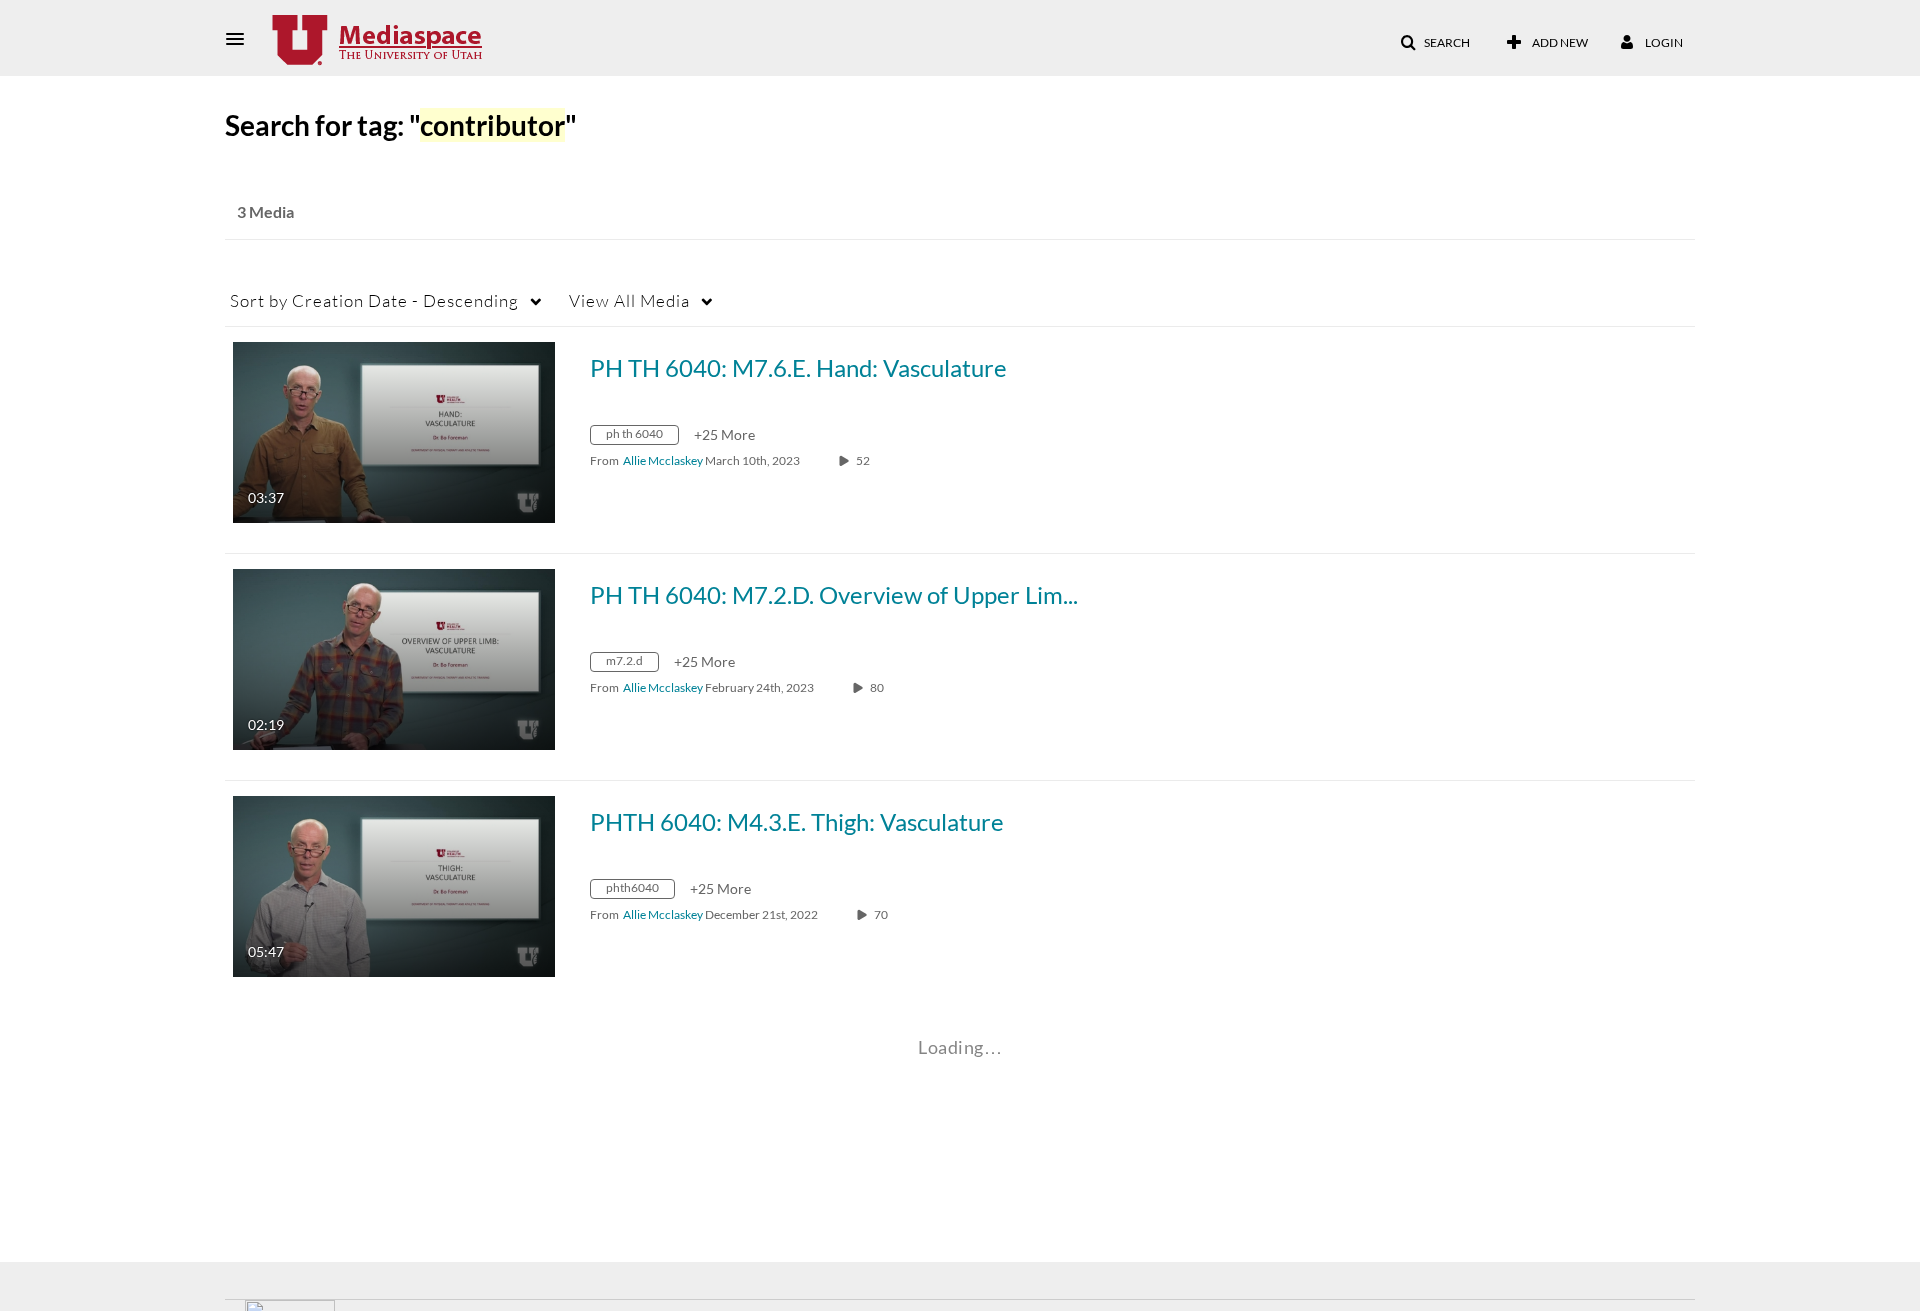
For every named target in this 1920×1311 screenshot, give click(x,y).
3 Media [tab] (265, 211)
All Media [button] (629, 300)
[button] (241, 39)
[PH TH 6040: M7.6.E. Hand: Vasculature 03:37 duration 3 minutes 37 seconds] (394, 430)
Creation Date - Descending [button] (374, 300)
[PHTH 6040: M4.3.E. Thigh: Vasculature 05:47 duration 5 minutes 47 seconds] (394, 884)
